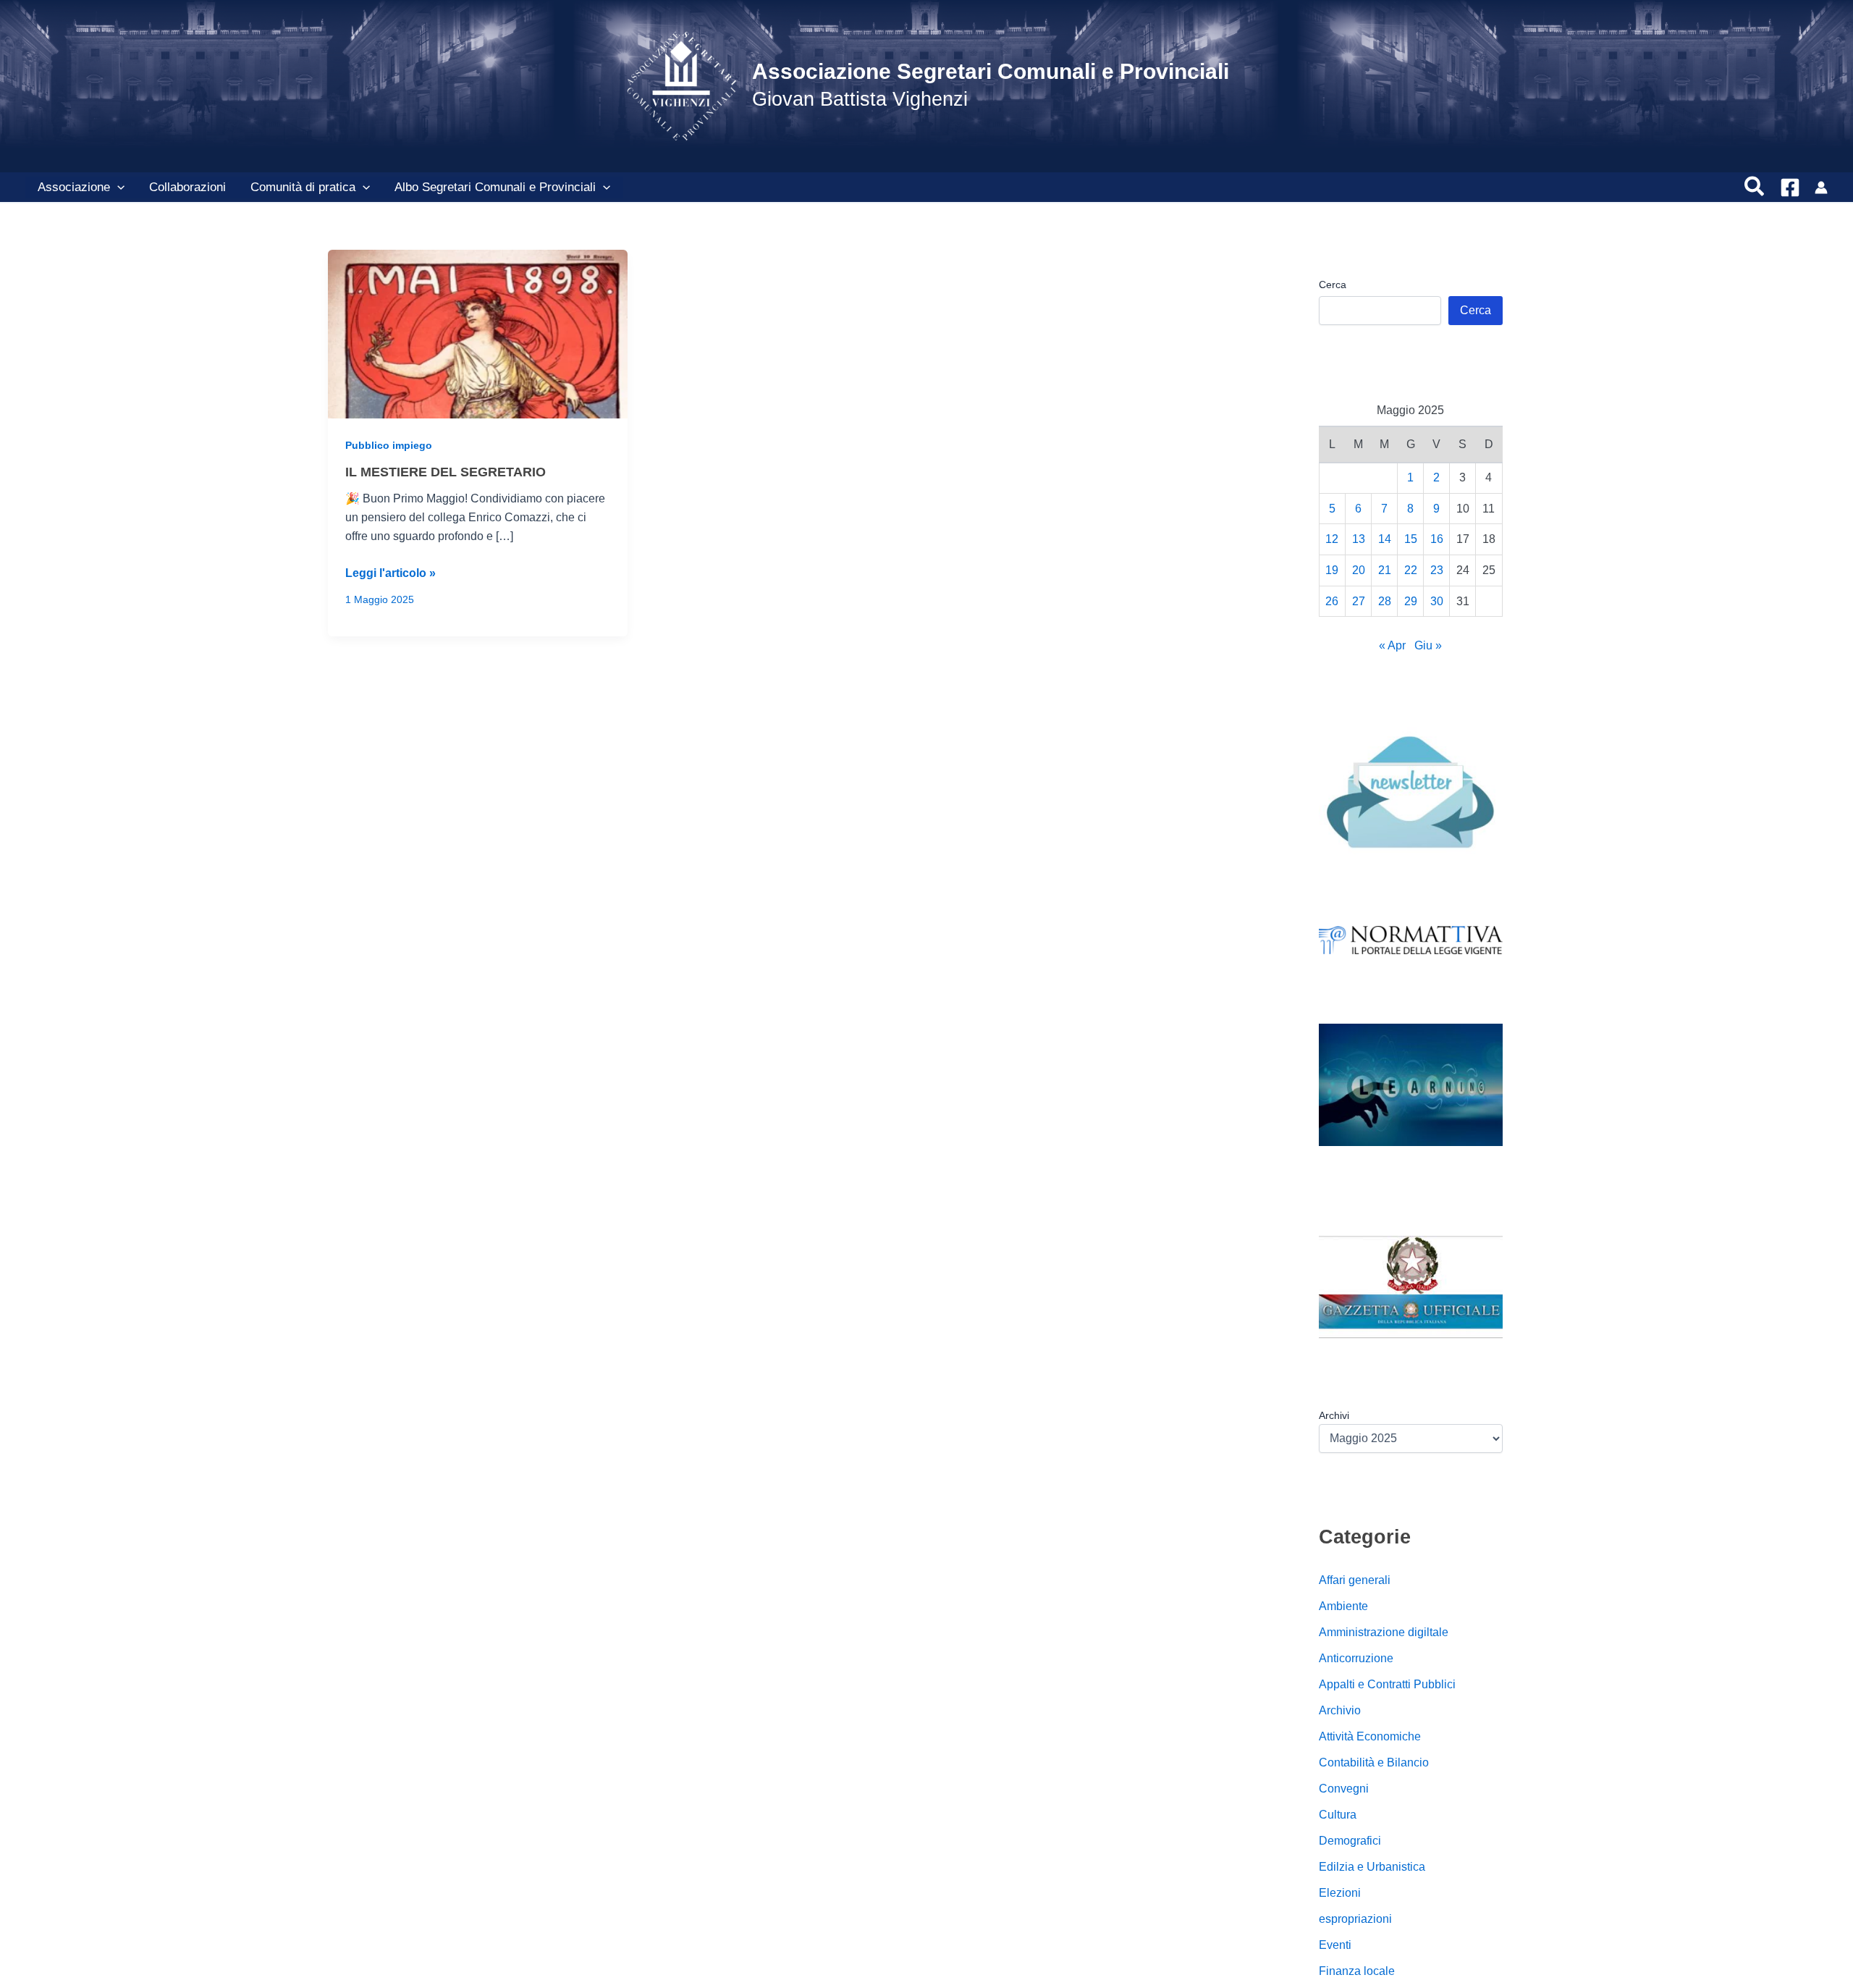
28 (1385, 601)
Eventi (1335, 1945)
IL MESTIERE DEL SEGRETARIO (446, 472)
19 (1332, 570)
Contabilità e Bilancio (1374, 1762)
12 (1332, 539)
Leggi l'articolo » (391, 574)
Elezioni (1340, 1893)
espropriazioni (1355, 1919)
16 (1437, 539)
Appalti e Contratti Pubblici (1387, 1684)
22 (1411, 570)
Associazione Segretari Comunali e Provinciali (991, 71)
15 (1411, 539)
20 (1359, 570)
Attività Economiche (1370, 1736)
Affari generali (1355, 1580)
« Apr (1392, 645)
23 (1437, 570)
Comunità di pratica (303, 187)
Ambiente (1343, 1606)
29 (1411, 601)
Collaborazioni (187, 187)
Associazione (74, 187)
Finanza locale (1357, 1971)
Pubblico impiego (389, 445)
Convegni (1344, 1789)
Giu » (1428, 645)
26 (1332, 601)
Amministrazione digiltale (1384, 1632)
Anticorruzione (1356, 1658)
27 (1359, 601)
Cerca (1333, 285)
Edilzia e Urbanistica (1372, 1867)
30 (1437, 601)
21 (1385, 570)
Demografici (1350, 1841)
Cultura (1338, 1815)
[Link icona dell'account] (1821, 188)
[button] (117, 188)
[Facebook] (1790, 188)
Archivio (1340, 1710)
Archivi (1334, 1415)
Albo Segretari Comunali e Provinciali (495, 187)
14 (1385, 539)
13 (1359, 539)
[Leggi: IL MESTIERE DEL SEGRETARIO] (478, 333)
